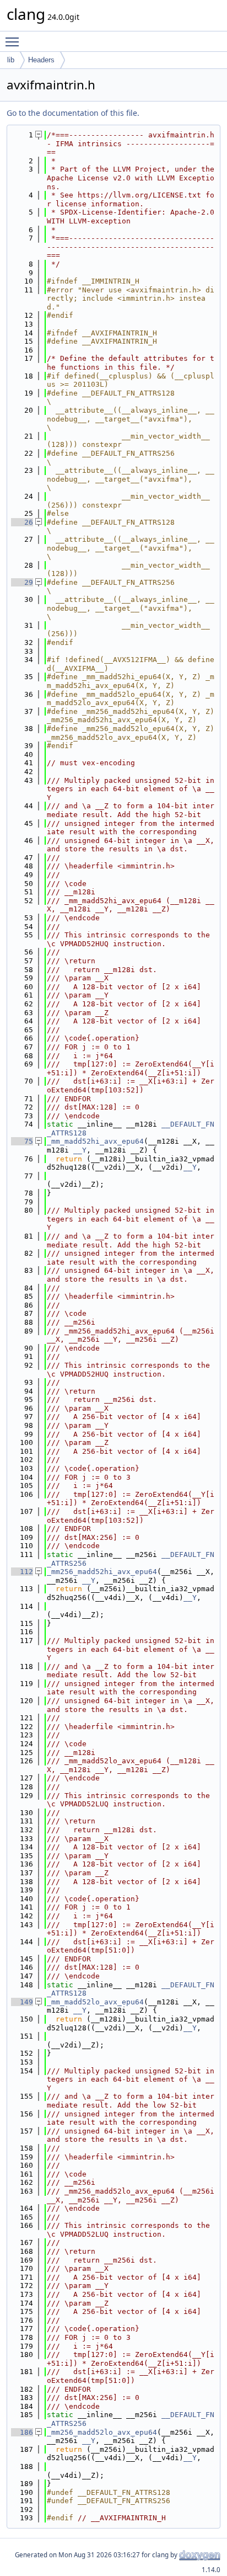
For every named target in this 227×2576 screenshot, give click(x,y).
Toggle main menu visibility (14, 41)
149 (22, 2002)
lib (11, 60)
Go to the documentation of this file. (73, 113)
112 (22, 1572)
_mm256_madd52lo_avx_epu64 (102, 2432)
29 (22, 582)
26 (22, 522)
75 (22, 1141)
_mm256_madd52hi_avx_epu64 (102, 1572)
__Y (80, 1150)
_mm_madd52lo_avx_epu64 (95, 2002)
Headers (41, 60)
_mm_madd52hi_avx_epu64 (95, 1141)
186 (22, 2432)
